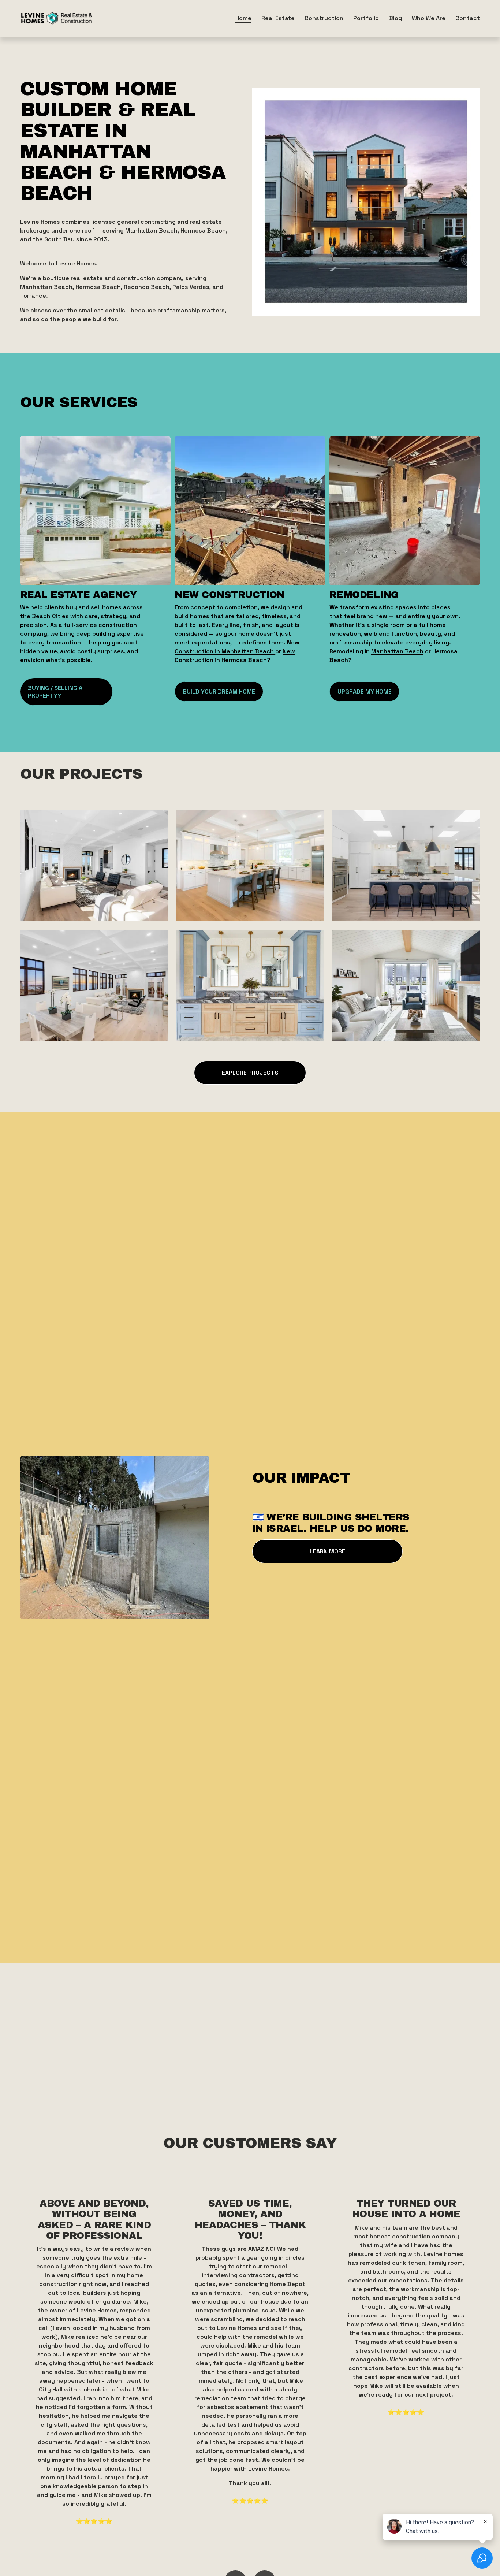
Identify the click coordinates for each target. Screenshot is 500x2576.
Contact (468, 18)
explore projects (250, 1073)
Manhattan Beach (397, 651)
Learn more (327, 1551)
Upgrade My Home (365, 692)
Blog (395, 18)
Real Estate (278, 18)
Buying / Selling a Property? (55, 692)
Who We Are (429, 18)
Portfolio (366, 18)
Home (243, 18)
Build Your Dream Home (219, 692)
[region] (250, 2362)
